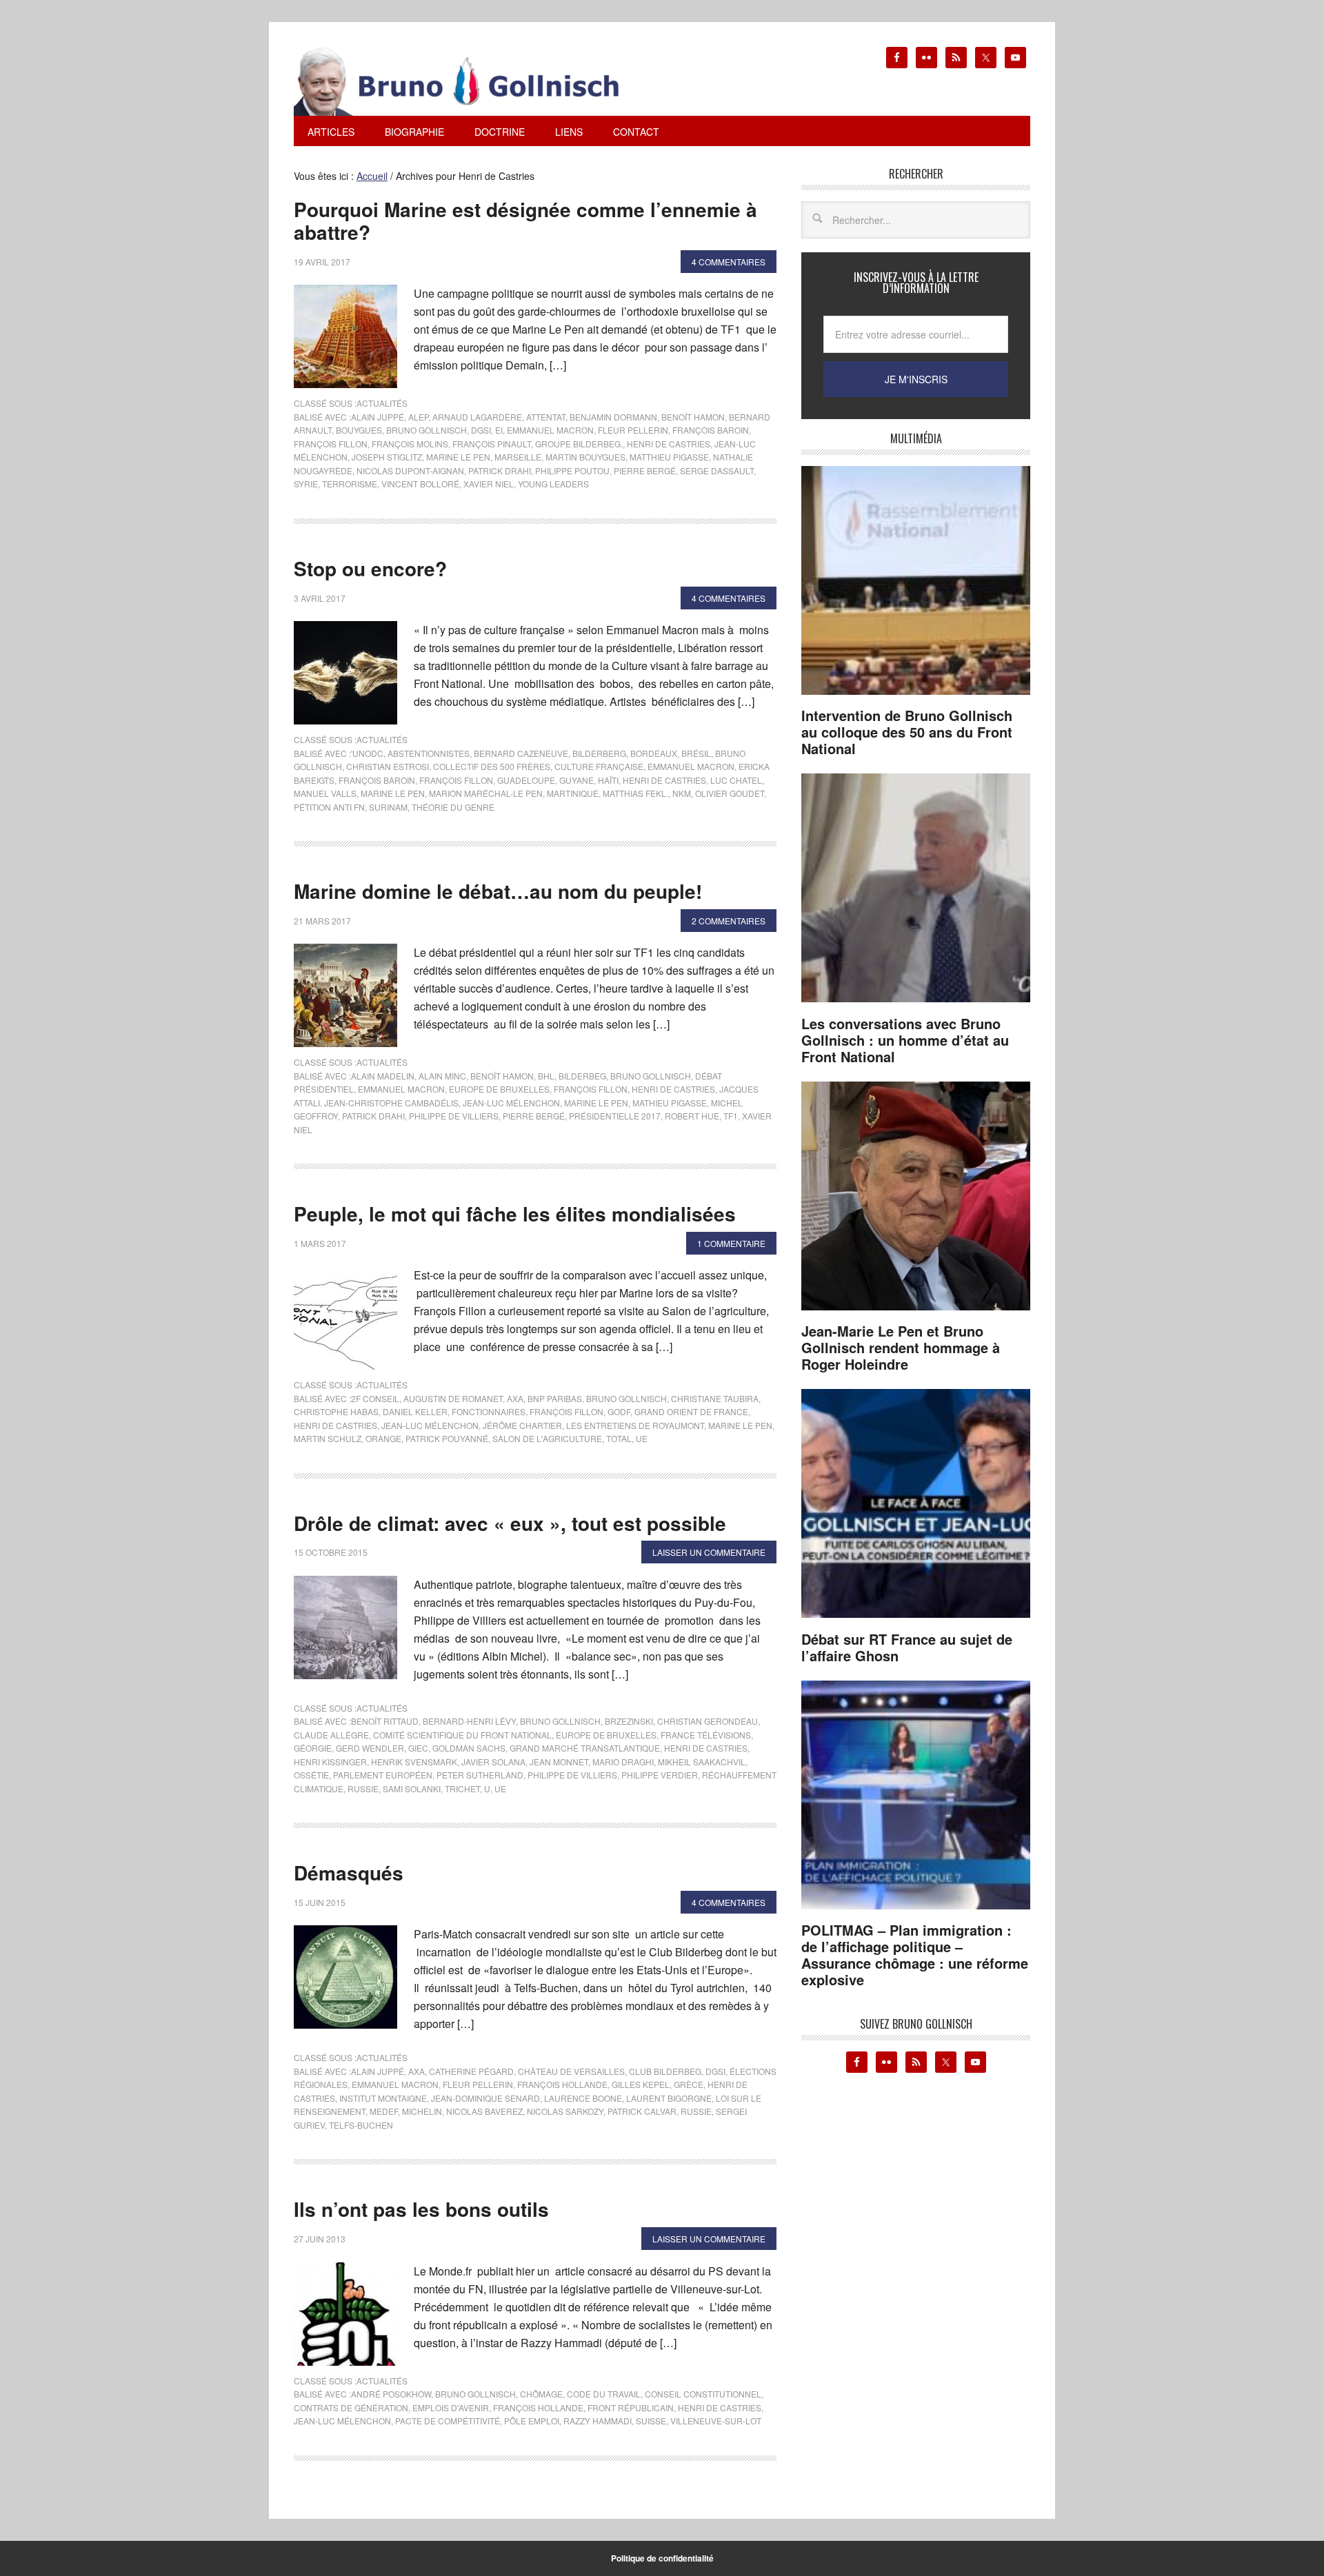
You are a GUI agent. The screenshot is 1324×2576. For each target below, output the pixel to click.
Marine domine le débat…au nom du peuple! (498, 891)
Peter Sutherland (480, 1775)
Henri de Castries (669, 444)
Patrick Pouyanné (447, 1438)
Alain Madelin (383, 1076)
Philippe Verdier (660, 1775)
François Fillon (331, 444)
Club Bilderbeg (665, 2071)
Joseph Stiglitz (387, 457)
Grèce (689, 2084)
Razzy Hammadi (598, 2421)
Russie (363, 1788)
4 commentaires (729, 262)
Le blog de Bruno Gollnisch (473, 81)
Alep (418, 417)
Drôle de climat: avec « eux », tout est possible (510, 1523)
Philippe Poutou (572, 470)
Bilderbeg (582, 1076)
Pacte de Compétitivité (448, 2421)
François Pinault (492, 444)
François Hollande (562, 2084)
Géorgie (313, 1748)
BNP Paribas (555, 1398)
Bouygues (359, 430)
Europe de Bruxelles (499, 1089)
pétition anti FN (329, 807)
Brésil (696, 753)
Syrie (306, 484)
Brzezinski (629, 1721)
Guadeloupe (526, 780)
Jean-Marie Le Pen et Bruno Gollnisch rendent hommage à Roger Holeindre (901, 1347)
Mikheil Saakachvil (702, 1762)
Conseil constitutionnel (703, 2394)
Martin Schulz (328, 1438)
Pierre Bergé (645, 470)
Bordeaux (654, 753)
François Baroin (711, 430)
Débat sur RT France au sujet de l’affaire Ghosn (907, 1647)
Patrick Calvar (642, 2111)
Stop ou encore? (370, 568)
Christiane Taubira (715, 1398)
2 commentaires (729, 921)
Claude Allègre (331, 1735)
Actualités (382, 403)
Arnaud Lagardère (477, 417)
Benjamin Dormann (613, 417)
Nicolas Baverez (484, 2111)
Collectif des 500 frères (492, 766)
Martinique (573, 793)
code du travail (604, 2394)
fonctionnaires (489, 1411)
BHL (546, 1076)
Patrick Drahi (500, 470)
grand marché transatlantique (585, 1748)
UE (642, 1438)
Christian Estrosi (388, 766)
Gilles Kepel (641, 2084)
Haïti (608, 780)
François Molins (410, 444)
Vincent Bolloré (420, 484)
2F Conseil (375, 1398)
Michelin (422, 2111)
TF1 (731, 1116)
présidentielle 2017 (615, 1116)
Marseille (518, 457)
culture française (599, 766)
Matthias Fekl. (635, 793)
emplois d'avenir (451, 2407)
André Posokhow (391, 2394)
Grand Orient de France (691, 1411)
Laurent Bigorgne (669, 2098)
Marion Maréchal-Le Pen (486, 793)
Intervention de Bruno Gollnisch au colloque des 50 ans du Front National (907, 732)
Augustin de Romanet (453, 1398)
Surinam (388, 807)
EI (499, 430)
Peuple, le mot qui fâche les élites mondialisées (515, 1214)
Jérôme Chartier (522, 1425)
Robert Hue (692, 1116)
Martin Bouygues (585, 457)
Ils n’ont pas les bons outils (421, 2209)
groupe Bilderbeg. (579, 444)
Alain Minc (442, 1076)
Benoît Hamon (693, 417)
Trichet (462, 1788)
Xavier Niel (489, 484)
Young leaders (553, 484)
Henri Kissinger (330, 1762)
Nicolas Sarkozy (565, 2111)
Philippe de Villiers (454, 1116)
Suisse (651, 2421)
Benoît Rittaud (385, 1721)
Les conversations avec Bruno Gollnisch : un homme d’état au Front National (905, 1040)
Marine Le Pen (458, 457)
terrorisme (350, 484)
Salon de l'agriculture (547, 1438)
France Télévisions (706, 1735)
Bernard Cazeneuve (521, 753)
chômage (541, 2394)
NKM (682, 793)
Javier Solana (493, 1762)
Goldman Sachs (469, 1748)
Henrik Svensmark (414, 1762)
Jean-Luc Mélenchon (511, 1103)
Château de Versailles (571, 2071)
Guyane (576, 780)
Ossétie (311, 1775)
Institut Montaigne (383, 2098)
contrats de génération (351, 2407)
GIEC (418, 1748)
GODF (619, 1411)
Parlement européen (383, 1775)
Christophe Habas (336, 1411)
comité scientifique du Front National (462, 1735)
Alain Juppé (378, 417)
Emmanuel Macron (550, 430)
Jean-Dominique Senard (485, 2098)
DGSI (481, 430)
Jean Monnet (559, 1762)
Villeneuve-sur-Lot (716, 2421)
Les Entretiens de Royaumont (635, 1425)
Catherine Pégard (471, 2071)
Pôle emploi (532, 2421)
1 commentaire (731, 1243)
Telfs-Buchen (361, 2125)
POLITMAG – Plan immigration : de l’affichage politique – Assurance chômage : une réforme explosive (915, 1955)
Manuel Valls (325, 793)
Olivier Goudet (730, 793)
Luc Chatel (736, 780)
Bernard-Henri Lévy (469, 1721)
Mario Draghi (623, 1762)
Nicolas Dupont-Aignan (410, 470)
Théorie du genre (453, 807)
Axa (515, 1398)
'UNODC (367, 753)
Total (619, 1438)
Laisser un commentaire (709, 1552)
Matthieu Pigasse (669, 457)
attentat (546, 417)
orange (383, 1438)
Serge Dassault (717, 470)
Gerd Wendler (370, 1748)
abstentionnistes (429, 753)
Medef (384, 2111)
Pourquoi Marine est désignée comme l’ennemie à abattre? (525, 221)
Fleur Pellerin (633, 430)
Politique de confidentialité (662, 2558)
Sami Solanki (412, 1788)
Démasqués (349, 1873)
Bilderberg (599, 753)
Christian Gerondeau (708, 1721)
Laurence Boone (583, 2098)
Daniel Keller (415, 1411)
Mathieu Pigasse (670, 1103)
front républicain (631, 2407)
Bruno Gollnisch (427, 430)
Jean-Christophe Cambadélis (391, 1103)
